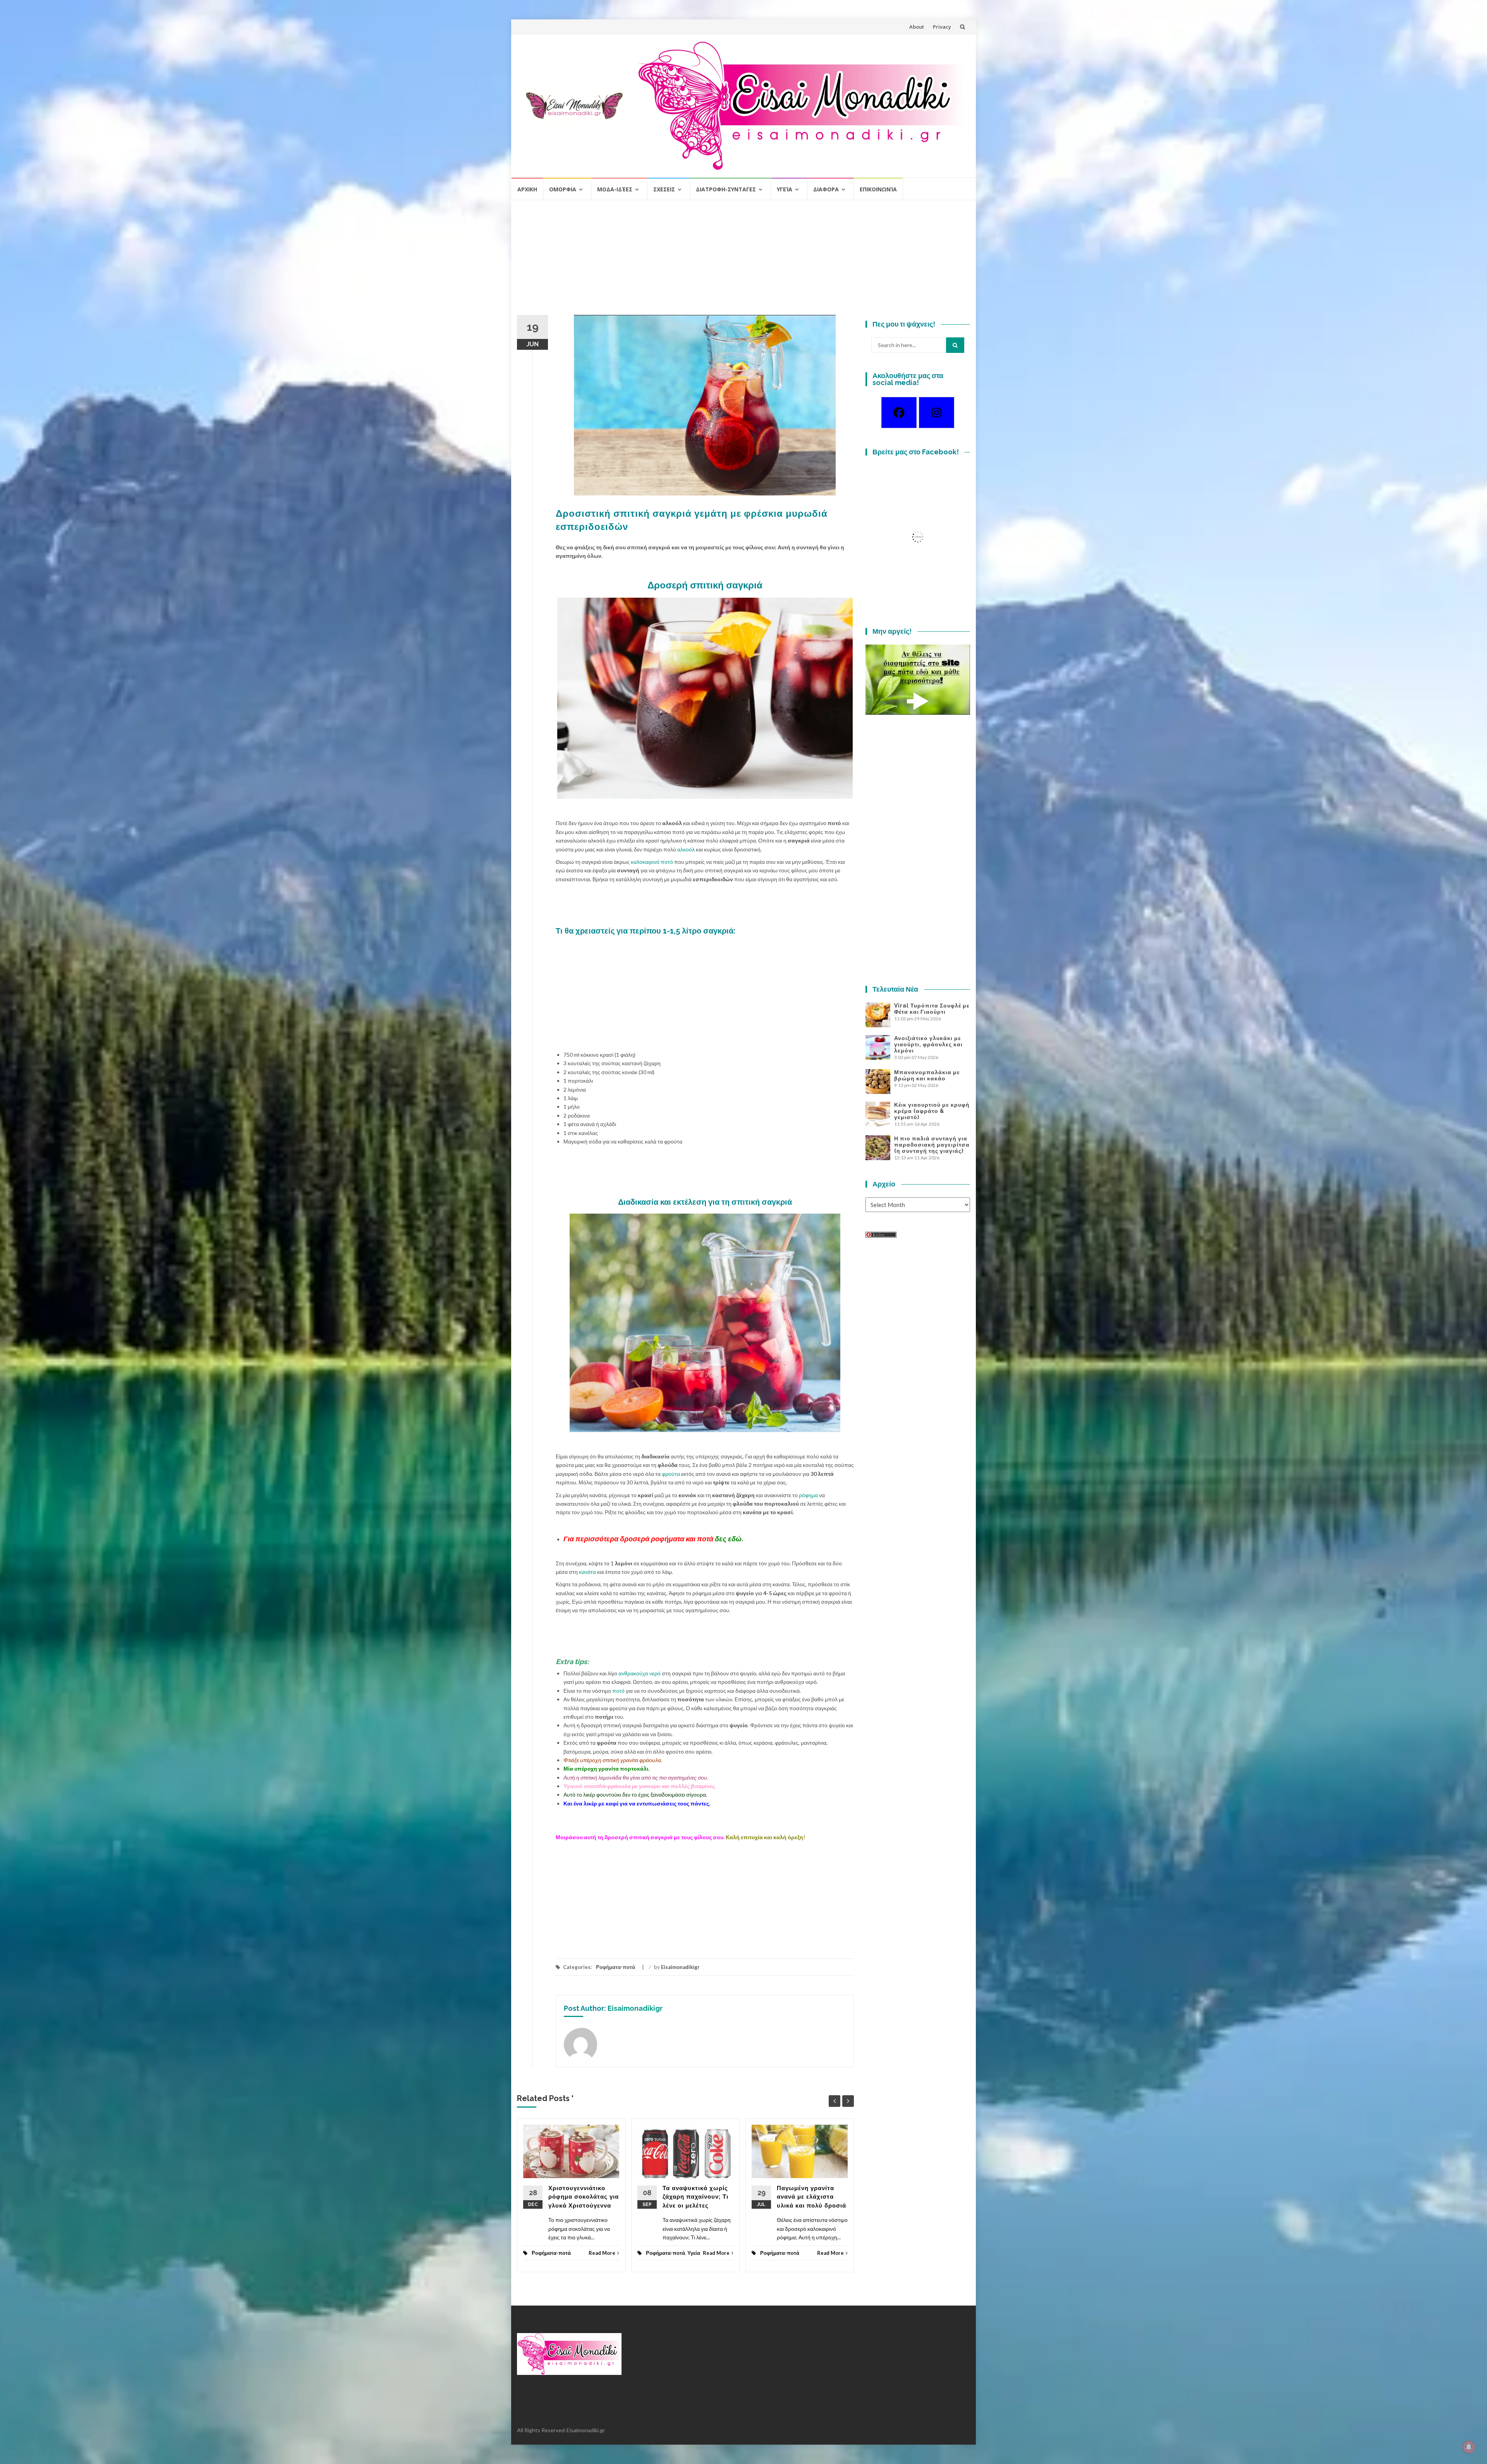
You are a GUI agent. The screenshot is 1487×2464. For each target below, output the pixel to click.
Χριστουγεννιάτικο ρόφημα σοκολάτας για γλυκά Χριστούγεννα (584, 2197)
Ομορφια (563, 189)
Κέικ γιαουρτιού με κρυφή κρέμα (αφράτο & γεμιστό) (932, 1111)
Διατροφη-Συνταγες (726, 189)
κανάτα (587, 1572)
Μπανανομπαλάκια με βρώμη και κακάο (927, 1075)
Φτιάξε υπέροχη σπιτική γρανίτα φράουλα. (613, 1760)
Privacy (942, 27)
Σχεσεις (664, 189)
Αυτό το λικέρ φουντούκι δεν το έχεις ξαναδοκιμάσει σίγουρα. (635, 1794)
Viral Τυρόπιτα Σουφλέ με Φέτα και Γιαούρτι (932, 1009)
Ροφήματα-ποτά (616, 1967)
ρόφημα (808, 1495)
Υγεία (785, 189)
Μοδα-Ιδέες (615, 189)
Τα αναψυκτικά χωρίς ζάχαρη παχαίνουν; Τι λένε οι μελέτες (695, 2197)
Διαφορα (826, 189)
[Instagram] (937, 413)
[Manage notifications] (1469, 2447)
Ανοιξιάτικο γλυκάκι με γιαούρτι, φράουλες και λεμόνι (928, 1044)
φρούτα (671, 1474)
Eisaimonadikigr (680, 1967)
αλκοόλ (686, 849)
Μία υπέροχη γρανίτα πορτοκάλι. (606, 1768)
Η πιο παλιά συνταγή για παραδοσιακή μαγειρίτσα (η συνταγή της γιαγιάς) (932, 1145)
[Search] (955, 345)
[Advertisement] (743, 261)
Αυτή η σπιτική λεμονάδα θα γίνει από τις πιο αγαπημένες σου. (636, 1777)
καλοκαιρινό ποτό (652, 862)
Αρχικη (527, 189)
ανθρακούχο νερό (640, 1673)
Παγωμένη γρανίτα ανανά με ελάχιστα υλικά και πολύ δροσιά (811, 2197)
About (917, 27)
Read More (602, 2253)
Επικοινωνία (878, 189)
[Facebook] (899, 413)
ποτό (618, 1691)
